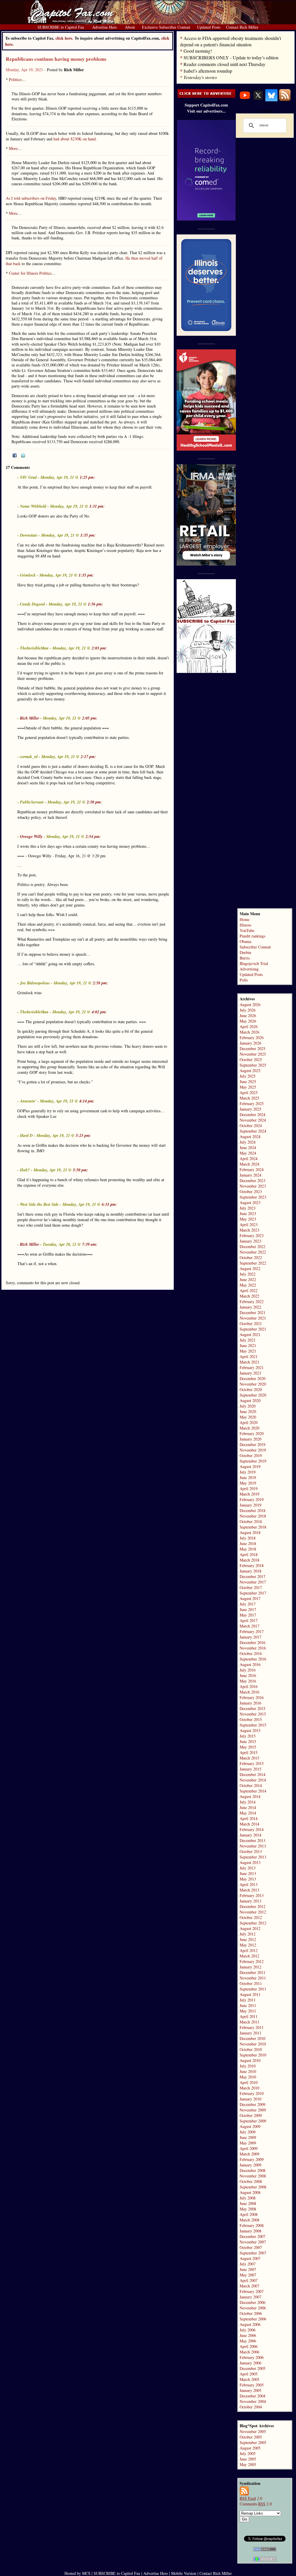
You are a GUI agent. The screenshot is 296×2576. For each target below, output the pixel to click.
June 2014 (248, 1807)
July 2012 (248, 1934)
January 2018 (250, 1571)
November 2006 (253, 2308)
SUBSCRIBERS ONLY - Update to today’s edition (231, 57)
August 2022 (250, 1268)
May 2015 (248, 1747)
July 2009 (248, 2132)
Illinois (245, 925)
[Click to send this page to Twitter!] (23, 456)
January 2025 (250, 1109)
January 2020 (250, 1439)
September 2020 (253, 1395)
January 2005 (250, 2390)
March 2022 (249, 1296)
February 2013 (252, 1895)
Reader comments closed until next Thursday (224, 64)
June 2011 (248, 2005)
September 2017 (253, 1593)
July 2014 (248, 1802)
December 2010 (252, 2038)
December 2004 (252, 2396)
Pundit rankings (252, 936)
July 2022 (248, 1274)
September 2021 (253, 1329)
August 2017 (250, 1598)
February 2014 (252, 1829)
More (13, 148)
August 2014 (250, 1796)
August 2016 (250, 1664)
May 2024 (248, 1153)
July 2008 (248, 2198)
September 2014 (253, 1791)
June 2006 (248, 2335)
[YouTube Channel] (245, 100)
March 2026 (249, 1032)
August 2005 (250, 2448)
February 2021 (252, 1367)
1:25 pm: (87, 477)
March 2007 (249, 2286)
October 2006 (251, 2313)
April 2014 (249, 1818)
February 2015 (252, 1763)
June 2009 (248, 2137)
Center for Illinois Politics (30, 273)
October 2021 (251, 1323)
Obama (245, 941)
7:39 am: (90, 1244)
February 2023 (252, 1235)
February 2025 (252, 1103)
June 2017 (248, 1609)
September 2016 (253, 1659)
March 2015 (249, 1758)
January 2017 (250, 1637)
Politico (15, 79)
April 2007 (249, 2280)
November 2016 (253, 1648)
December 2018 (252, 1510)
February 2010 (252, 2093)
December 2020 (252, 1378)
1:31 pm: (97, 506)
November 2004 (253, 2401)
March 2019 (249, 1494)
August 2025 (250, 1070)
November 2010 (253, 2044)
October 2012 (251, 1917)
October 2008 (251, 2181)
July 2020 (248, 1406)
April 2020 (249, 1422)
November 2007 (253, 2242)
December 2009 (252, 2104)
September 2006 (253, 2319)
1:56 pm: (96, 604)
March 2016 (249, 1692)
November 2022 (253, 1252)
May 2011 (248, 2011)
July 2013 (248, 1868)
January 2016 (250, 1703)
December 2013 (252, 1840)
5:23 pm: (83, 1135)
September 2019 (253, 1461)
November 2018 (253, 1516)
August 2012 (250, 1928)
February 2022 (252, 1301)
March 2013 (249, 1890)
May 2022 (248, 1285)
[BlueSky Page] (271, 100)
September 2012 (253, 1923)
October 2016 (251, 1653)
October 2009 (251, 2115)
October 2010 (251, 2049)
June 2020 (248, 1411)
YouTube (247, 930)
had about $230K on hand (75, 139)
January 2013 (250, 1901)
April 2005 (249, 2374)
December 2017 (252, 1576)
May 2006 (248, 2341)
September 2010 (253, 2055)
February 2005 (252, 2385)
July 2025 (248, 1076)
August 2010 (250, 2060)
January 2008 (250, 2231)
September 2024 (253, 1131)
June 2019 (248, 1477)
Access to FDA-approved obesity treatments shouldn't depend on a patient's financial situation (231, 41)
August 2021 (250, 1334)
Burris (245, 958)
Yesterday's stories (200, 77)
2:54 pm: (93, 836)
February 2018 (252, 1565)
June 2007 (248, 2269)
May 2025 (248, 1087)
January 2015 (250, 1769)
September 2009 (253, 2121)
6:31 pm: (109, 1204)
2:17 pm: (88, 757)
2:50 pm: (94, 802)
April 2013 (249, 1884)
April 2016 (249, 1686)
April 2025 (249, 1092)
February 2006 (252, 2357)
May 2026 (248, 1021)
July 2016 (248, 1670)
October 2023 (251, 1191)
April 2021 (249, 1356)
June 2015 (248, 1741)
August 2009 (250, 2126)
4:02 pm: (99, 1012)
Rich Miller (29, 718)
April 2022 (249, 1290)
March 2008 (249, 2220)
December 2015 (252, 1708)
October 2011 (251, 1983)
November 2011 (253, 1978)
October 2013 (251, 1851)
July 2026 (248, 1010)
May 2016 (248, 1681)
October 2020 (251, 1389)
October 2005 (251, 2437)
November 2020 (253, 1384)
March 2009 (249, 2154)
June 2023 (248, 1213)
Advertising (249, 969)
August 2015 (250, 1730)
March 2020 (249, 1428)
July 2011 (248, 2000)
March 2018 (249, 1560)
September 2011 (253, 1989)
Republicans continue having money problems (56, 59)
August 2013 (250, 1862)
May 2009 (248, 2143)
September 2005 (253, 2442)
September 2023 (253, 1197)
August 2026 (250, 1004)
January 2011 (250, 2033)
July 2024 (248, 1142)
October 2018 (251, 1521)
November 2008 (253, 2176)
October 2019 (251, 1455)
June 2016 (248, 1675)
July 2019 (248, 1472)
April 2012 (249, 1950)
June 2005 (248, 2459)
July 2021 (248, 1340)
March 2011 (249, 2022)
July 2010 (248, 2066)
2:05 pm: (90, 718)
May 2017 (248, 1615)
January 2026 (250, 1043)
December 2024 (252, 1114)
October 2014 (251, 1785)
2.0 (251, 2498)
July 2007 (248, 2264)
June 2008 (248, 2203)
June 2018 (248, 1543)
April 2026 (249, 1026)
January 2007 (250, 2297)
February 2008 (252, 2225)
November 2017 (253, 1582)
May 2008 (248, 2209)
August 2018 (250, 1532)
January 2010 (250, 2099)
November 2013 (253, 1846)
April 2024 (249, 1158)
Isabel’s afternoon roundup (208, 71)
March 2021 (249, 1362)
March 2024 (249, 1164)
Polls (244, 980)
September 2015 (253, 1725)
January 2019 (250, 1505)
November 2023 (253, 1186)
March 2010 (249, 2088)
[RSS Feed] (285, 100)
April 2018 (249, 1554)
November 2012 (253, 1912)
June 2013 (248, 1873)
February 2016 (252, 1697)
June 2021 (248, 1345)
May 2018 (248, 1549)
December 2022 (252, 1246)
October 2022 (251, 1257)
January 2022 (250, 1307)
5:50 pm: (81, 1170)
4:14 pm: (87, 1101)
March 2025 (249, 1098)
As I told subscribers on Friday (31, 198)
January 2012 (250, 1967)
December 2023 (252, 1180)
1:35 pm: (88, 535)
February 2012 (252, 1961)
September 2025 (253, 1065)
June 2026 (248, 1015)
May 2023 (248, 1219)
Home (245, 919)
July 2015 (248, 1736)
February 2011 (252, 2027)
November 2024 (253, 1120)
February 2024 (252, 1169)
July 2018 (248, 1538)
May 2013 (248, 1879)
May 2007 (248, 2275)
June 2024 (248, 1147)
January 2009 (250, 2165)
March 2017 (249, 1626)
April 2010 (249, 2082)
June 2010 (248, 2071)
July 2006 (248, 2330)
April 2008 (249, 2214)
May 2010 (248, 2077)
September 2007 (253, 2253)
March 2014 (249, 1824)
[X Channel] (258, 100)
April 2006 (249, 2346)
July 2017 (248, 1604)
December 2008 (252, 2170)
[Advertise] (206, 96)
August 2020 (250, 1400)
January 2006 (250, 2363)
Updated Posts (251, 974)
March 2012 (249, 1956)
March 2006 (249, 2352)
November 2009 (253, 2110)
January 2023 (250, 1241)
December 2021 (252, 1312)
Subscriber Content (255, 947)
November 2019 (253, 1450)
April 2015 (249, 1752)
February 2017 (252, 1631)
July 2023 (248, 1208)
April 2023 (249, 1224)
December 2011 (252, 1972)
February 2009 (252, 2159)
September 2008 (253, 2187)
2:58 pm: (100, 983)
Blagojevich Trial (254, 963)
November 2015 (253, 1714)
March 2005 (249, 2379)
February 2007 (252, 2291)
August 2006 (250, 2324)
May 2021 (248, 1351)
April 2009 (249, 2148)
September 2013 (253, 1857)
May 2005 (248, 2464)
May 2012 (248, 1945)
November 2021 (253, 1318)
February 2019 (252, 1499)
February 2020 (252, 1433)
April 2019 (249, 1488)
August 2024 (250, 1136)
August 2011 (250, 1994)
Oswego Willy (31, 836)
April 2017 (249, 1620)
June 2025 (248, 1081)
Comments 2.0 (256, 2504)
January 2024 (250, 1175)
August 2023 (250, 1202)
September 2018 (253, 1527)
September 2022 (253, 1263)
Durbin (245, 952)
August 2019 (250, 1466)
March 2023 (249, 1230)
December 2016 (252, 1642)
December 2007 (252, 2236)
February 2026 (252, 1037)
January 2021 (250, 1373)
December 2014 (252, 1774)
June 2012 (248, 1939)
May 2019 (248, 1483)
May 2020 (248, 1417)
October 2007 (251, 2247)
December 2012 (252, 1906)
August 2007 (250, 2258)
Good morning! (198, 51)
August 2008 (250, 2192)
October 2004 (251, 2407)
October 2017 (251, 1587)
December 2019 (252, 1444)
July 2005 (248, 2453)
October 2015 (251, 1719)
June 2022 (248, 1279)
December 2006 (252, 2302)
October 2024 (251, 1125)
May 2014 (248, 1813)
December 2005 (252, 2368)
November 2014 (253, 1780)
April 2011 (249, 2016)
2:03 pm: (99, 648)
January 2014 (250, 1835)
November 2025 (253, 1054)
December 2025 (252, 1048)
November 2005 (253, 2431)
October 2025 (251, 1059)
